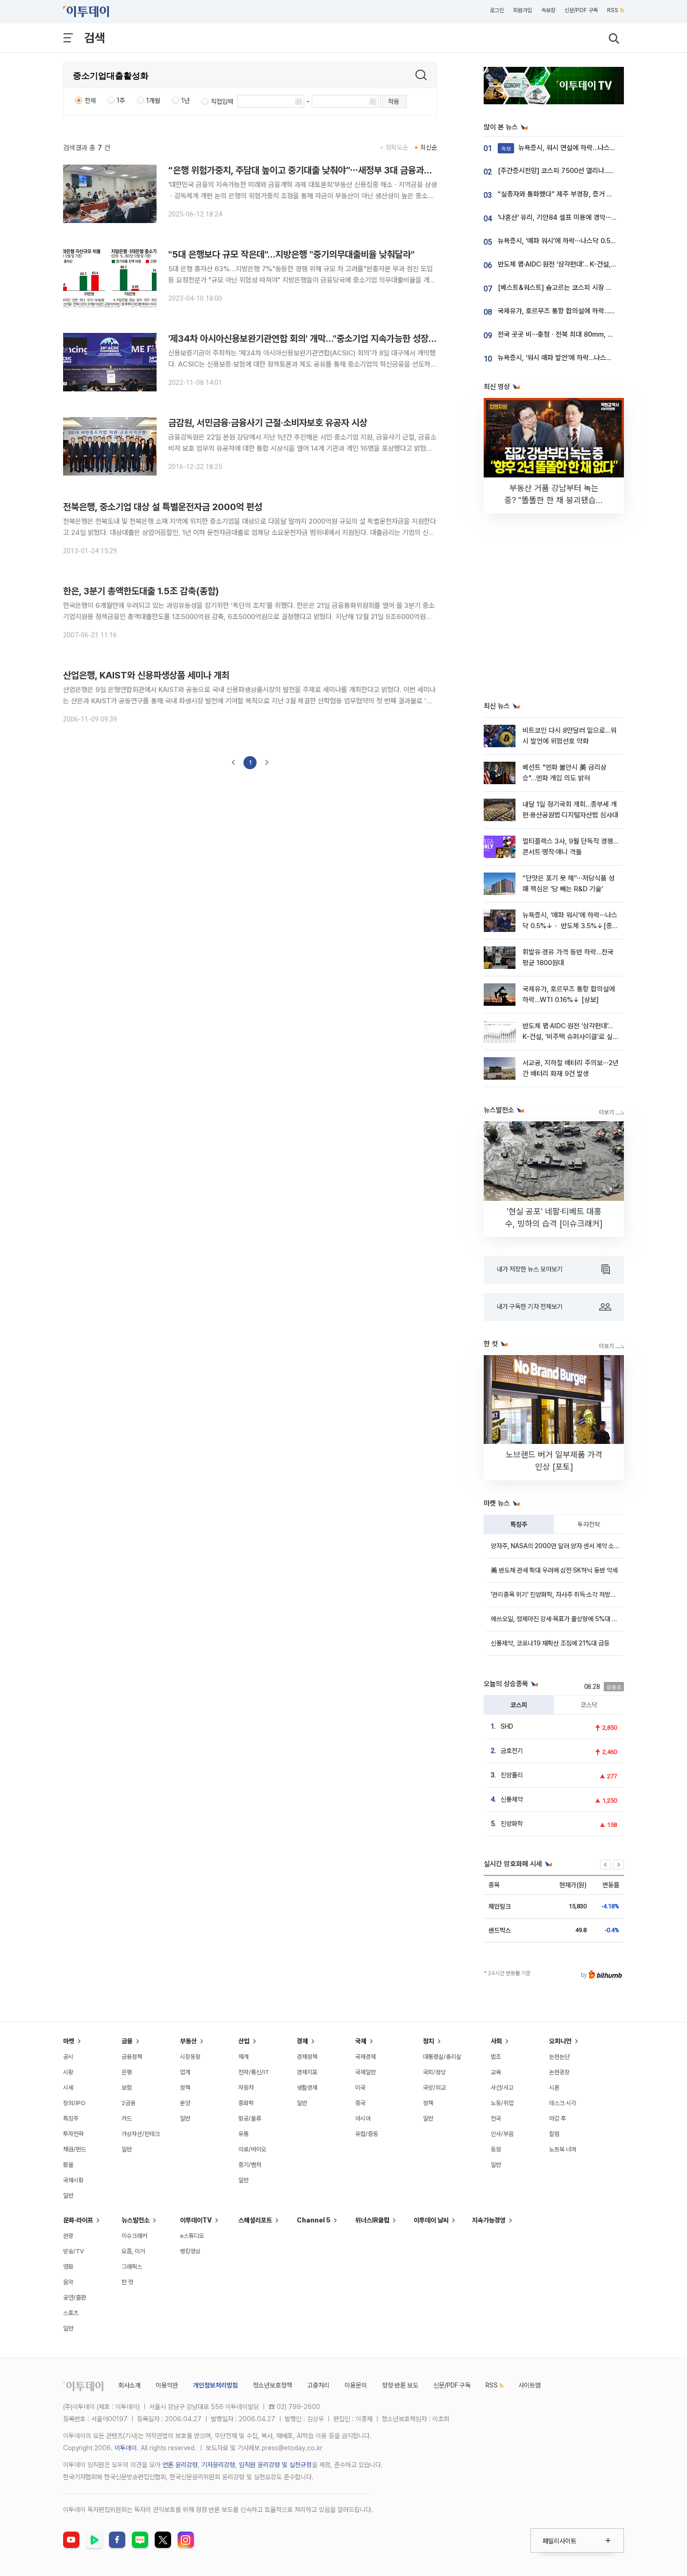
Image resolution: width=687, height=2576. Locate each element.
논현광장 (559, 2072)
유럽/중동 (367, 2134)
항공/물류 (250, 2118)
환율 (68, 2165)
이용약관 (167, 2385)
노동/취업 (502, 2103)
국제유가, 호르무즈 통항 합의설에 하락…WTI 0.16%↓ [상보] (583, 311)
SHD (507, 1726)
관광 (68, 2236)
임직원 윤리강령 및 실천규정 (275, 2465)
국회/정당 (434, 2072)
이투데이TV (196, 2220)
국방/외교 (434, 2088)
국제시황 (73, 2180)
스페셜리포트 (255, 2220)
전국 (496, 2118)
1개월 (153, 101)
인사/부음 (502, 2134)
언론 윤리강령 (180, 2465)
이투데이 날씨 (431, 2220)
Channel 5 (314, 2220)
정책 (185, 2088)
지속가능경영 (489, 2220)
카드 (127, 2118)
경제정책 (307, 2057)
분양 (185, 2103)
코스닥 (589, 1705)
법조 (496, 2057)
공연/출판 (75, 2298)
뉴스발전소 (136, 2220)
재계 (243, 2057)
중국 (360, 2103)
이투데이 (126, 2448)
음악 (68, 2282)
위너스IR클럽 (372, 2220)
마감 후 (558, 2118)
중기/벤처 (250, 2165)
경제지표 (307, 2072)
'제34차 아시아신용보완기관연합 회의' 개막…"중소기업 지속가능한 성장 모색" (309, 339)
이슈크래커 (134, 2236)
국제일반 (365, 2072)
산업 (244, 2041)
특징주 (519, 1524)
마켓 (69, 2041)
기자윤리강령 (218, 2465)
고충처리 (318, 2385)
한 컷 (127, 2282)
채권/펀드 (75, 2149)
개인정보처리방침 (215, 2385)
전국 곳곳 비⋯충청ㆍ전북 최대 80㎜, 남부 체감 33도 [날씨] (583, 334)
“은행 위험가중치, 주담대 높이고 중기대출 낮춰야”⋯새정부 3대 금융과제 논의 (309, 170)
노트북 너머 (563, 2149)
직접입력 (222, 101)
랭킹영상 (190, 2251)
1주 (121, 101)
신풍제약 (512, 1799)
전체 (90, 101)
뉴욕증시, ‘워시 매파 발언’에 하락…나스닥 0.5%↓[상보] (576, 358)
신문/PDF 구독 (581, 10)
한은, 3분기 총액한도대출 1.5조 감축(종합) (141, 591)
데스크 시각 (563, 2103)
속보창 (548, 10)
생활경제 (307, 2088)
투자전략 (589, 1524)
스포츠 (71, 2313)
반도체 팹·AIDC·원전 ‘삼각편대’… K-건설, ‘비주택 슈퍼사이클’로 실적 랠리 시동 (571, 1037)
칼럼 (554, 2134)
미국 (360, 2088)
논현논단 (559, 2057)
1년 (186, 101)
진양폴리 (512, 1775)
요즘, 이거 (133, 2251)
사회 (496, 2041)
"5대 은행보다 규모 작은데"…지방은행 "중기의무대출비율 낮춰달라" (291, 254)
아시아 (363, 2118)
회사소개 (129, 2385)
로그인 (497, 10)
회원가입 (522, 10)
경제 (302, 2041)
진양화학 (512, 1824)
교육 (496, 2072)
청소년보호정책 (272, 2385)
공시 (68, 2057)
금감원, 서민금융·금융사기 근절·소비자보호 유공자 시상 (268, 423)
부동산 (188, 2041)
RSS (613, 10)
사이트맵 (530, 2385)
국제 (361, 2041)
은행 (127, 2072)
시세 (68, 2088)
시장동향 (190, 2057)
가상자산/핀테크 (141, 2134)
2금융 (129, 2103)
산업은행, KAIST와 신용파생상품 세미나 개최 (146, 675)
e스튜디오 (192, 2236)
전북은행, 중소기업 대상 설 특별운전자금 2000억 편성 (163, 507)
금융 (127, 2041)
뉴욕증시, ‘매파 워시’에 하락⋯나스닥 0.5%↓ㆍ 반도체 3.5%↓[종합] (570, 926)
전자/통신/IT (254, 2072)
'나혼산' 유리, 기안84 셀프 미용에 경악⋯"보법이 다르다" (576, 217)
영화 (68, 2267)
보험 (127, 2088)
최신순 (429, 147)
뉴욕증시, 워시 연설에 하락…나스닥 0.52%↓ (573, 148)
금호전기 (512, 1751)
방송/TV (74, 2251)
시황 (68, 2072)
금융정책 (132, 2057)
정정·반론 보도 (400, 2385)
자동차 (246, 2088)
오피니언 (560, 2041)
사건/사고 (502, 2088)
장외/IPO (74, 2103)
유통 (243, 2134)
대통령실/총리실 (442, 2057)
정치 (429, 2041)
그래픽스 (132, 2267)
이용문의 (356, 2385)
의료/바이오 (252, 2149)
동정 (496, 2149)
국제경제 (365, 2057)
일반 (68, 2196)
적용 (394, 101)
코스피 (519, 1705)
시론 (554, 2088)
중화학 (246, 2103)
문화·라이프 (78, 2220)
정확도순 (397, 147)
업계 (185, 2072)
